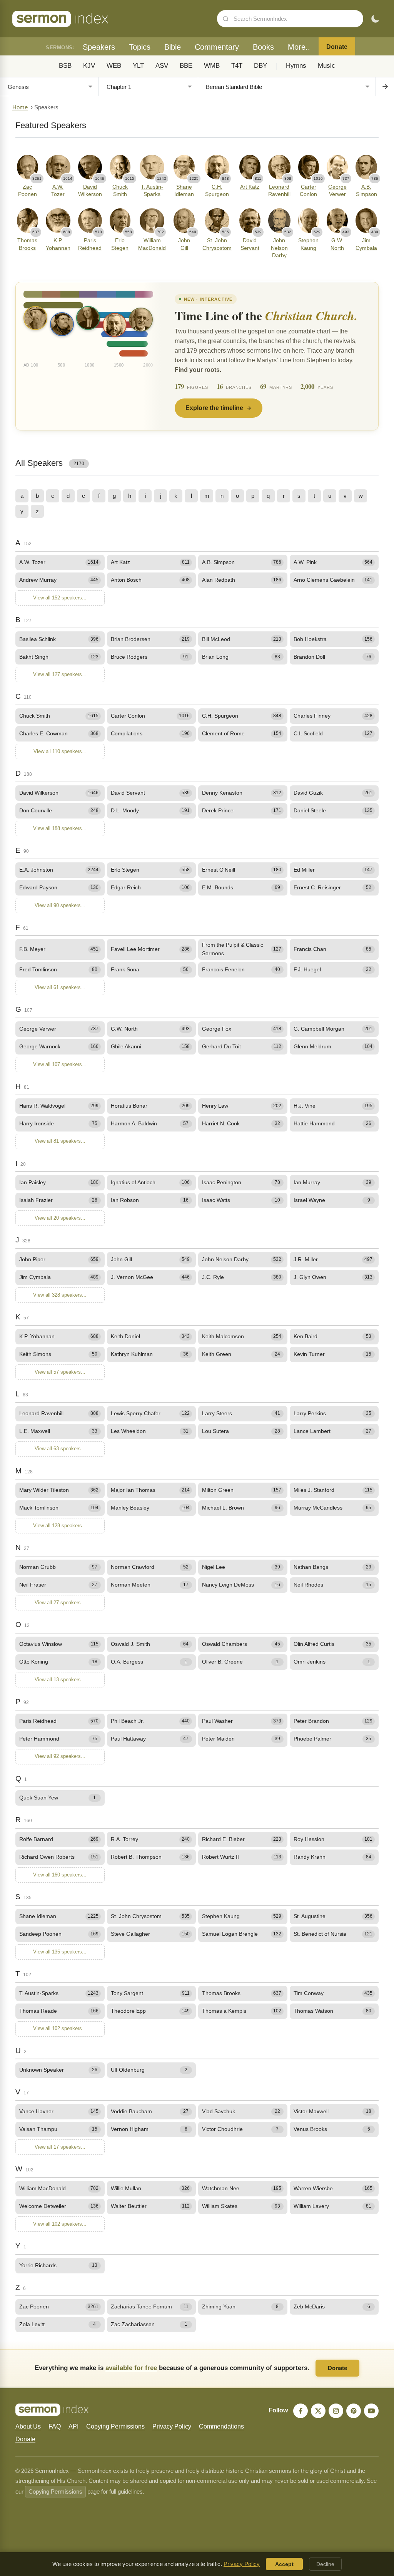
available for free (131, 2368)
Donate (337, 47)
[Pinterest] (354, 2411)
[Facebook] (301, 2411)
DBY (260, 66)
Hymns (296, 66)
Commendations (221, 2426)
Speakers (99, 47)
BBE (186, 66)
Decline (325, 2564)
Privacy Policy (172, 2426)
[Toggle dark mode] (375, 19)
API (73, 2426)
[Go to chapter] (385, 87)
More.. (299, 47)
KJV (89, 66)
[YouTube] (371, 2411)
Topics (140, 47)
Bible (173, 47)
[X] (318, 2411)
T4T (237, 66)
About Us (28, 2426)
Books (263, 47)
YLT (138, 66)
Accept (284, 2564)
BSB (65, 66)
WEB (114, 66)
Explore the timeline (214, 408)
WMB (212, 66)
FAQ (55, 2426)
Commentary (217, 47)
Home (20, 107)
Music (326, 66)
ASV (162, 66)
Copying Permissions (115, 2426)
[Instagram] (336, 2411)
